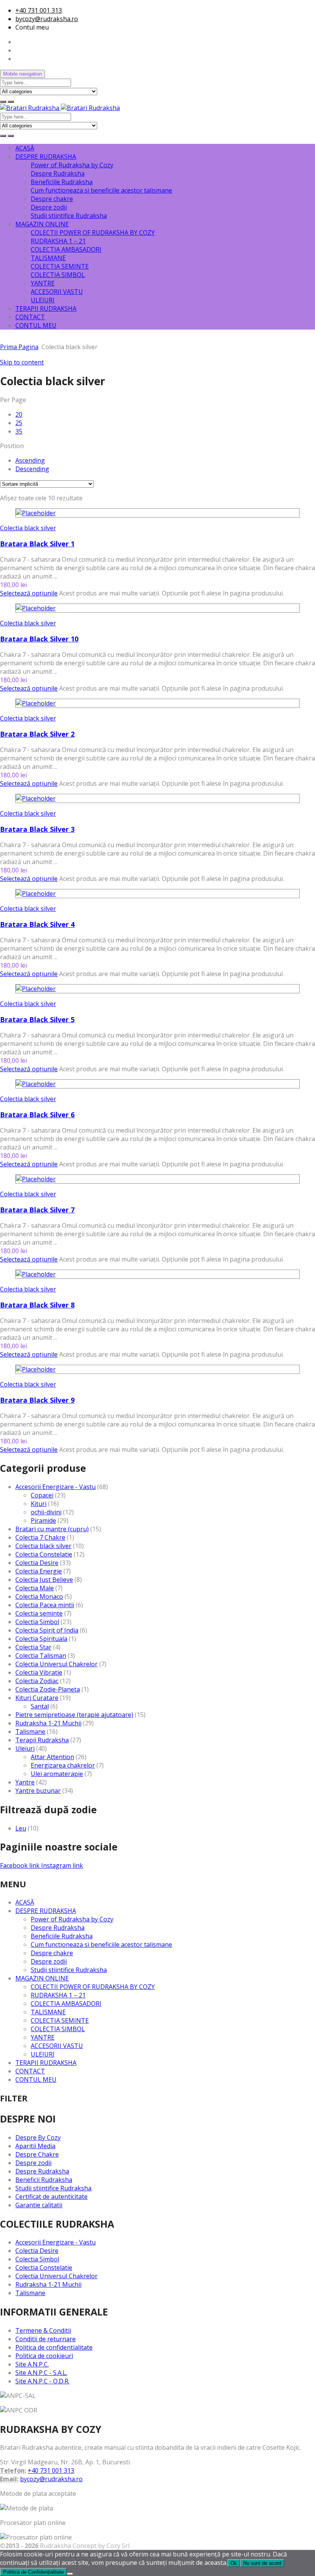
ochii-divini (46, 1512)
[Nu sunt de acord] (70, 2574)
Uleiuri (25, 1748)
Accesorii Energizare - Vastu (56, 1487)
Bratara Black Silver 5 (37, 1019)
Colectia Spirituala (41, 1639)
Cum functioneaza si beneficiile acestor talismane (101, 190)
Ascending (30, 460)
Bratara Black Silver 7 (37, 1210)
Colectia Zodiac (37, 1681)
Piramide (43, 1521)
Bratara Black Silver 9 (37, 1400)
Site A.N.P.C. (32, 2364)
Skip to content (22, 362)
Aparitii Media (35, 2146)
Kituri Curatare (37, 1698)
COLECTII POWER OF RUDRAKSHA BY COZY (93, 233)
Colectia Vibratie (39, 1672)
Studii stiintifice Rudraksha (69, 216)
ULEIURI (43, 300)
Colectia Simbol (37, 1622)
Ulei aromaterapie (57, 1774)
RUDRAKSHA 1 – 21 (58, 241)
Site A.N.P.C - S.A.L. (41, 2373)
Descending (32, 469)
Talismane (30, 1732)
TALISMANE (48, 258)
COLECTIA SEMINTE (60, 266)
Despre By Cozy (38, 2137)
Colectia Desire (37, 1563)
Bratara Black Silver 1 (37, 544)
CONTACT (30, 317)
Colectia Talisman (41, 1656)
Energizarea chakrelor (63, 1765)
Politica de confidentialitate (54, 2347)
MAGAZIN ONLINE (42, 224)
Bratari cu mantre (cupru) (52, 1529)
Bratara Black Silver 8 (37, 1305)
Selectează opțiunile (29, 593)
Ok (234, 2563)
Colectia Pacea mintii (45, 1605)
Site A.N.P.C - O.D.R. (42, 2381)
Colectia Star (33, 1647)
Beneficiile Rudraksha (62, 182)
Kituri (39, 1504)
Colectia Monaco (39, 1596)
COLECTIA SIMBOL (58, 275)
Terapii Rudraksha (42, 1740)
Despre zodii (49, 207)
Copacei (42, 1495)
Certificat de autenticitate (51, 2197)
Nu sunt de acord (262, 2563)
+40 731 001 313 (39, 10)
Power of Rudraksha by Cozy (72, 165)
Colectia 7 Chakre (40, 1537)
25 (19, 423)
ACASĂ (25, 148)
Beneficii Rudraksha (44, 2180)
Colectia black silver (28, 528)
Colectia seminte (39, 1613)
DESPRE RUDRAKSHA (46, 157)
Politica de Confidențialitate (33, 2572)
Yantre (25, 1782)
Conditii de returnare (46, 2339)
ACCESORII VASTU (57, 292)
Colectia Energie (39, 1571)
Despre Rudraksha (58, 173)
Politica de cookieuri (44, 2356)
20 (19, 414)
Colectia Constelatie (44, 1554)
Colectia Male (35, 1588)
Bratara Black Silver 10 (39, 639)
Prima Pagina (19, 347)
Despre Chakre (37, 2154)
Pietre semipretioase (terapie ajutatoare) (74, 1715)
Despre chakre (52, 199)
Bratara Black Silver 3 (37, 829)
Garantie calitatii (39, 2205)
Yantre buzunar (38, 1791)
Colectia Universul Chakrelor (56, 1664)
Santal (40, 1706)
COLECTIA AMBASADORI (66, 249)
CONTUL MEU (36, 325)
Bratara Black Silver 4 (37, 924)
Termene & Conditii (43, 2330)
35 (19, 431)
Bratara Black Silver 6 (37, 1115)
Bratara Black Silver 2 (37, 734)
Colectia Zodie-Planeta (48, 1689)
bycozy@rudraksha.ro (47, 19)
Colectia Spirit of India (47, 1630)
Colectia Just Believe (44, 1580)
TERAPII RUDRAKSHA (46, 308)
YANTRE (43, 283)
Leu (21, 1828)
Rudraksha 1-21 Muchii (48, 1723)
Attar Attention (52, 1757)
